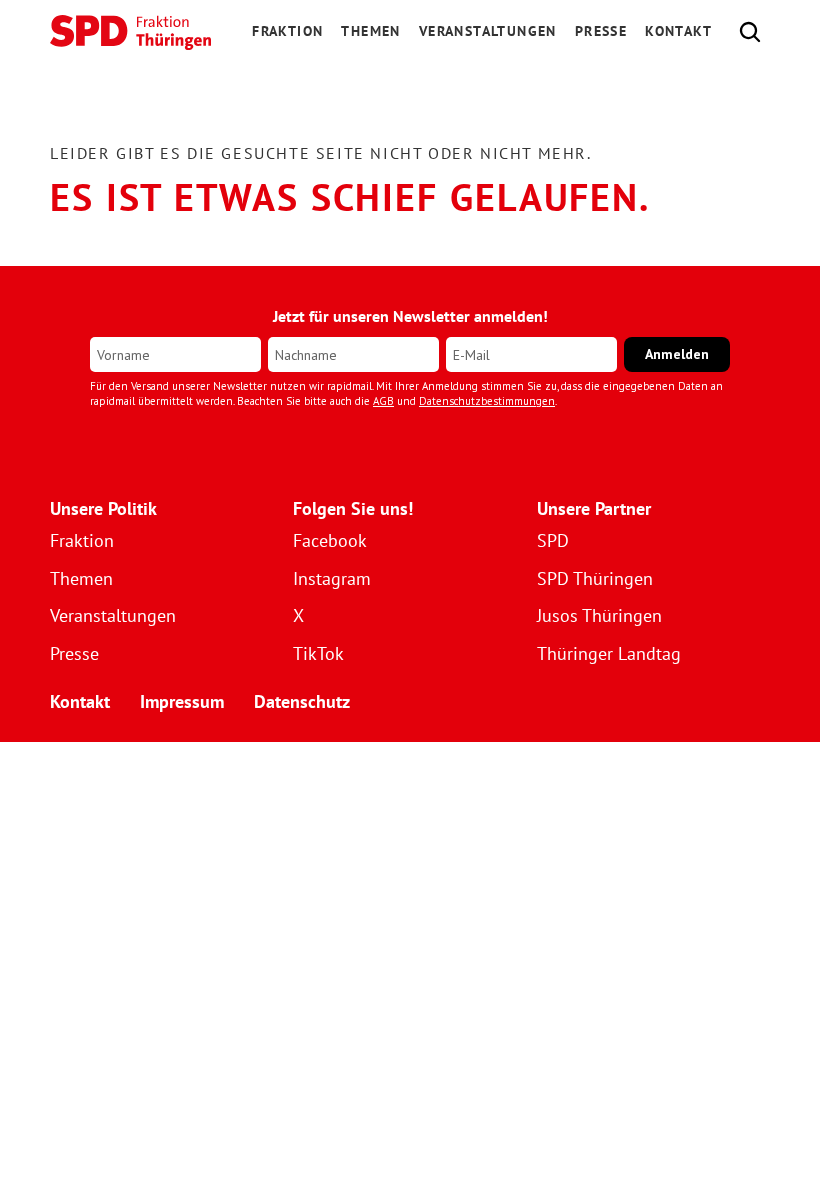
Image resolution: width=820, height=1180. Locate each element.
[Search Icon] (750, 32)
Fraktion (82, 540)
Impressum (182, 701)
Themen (370, 31)
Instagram (332, 578)
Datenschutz (302, 701)
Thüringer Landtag (609, 653)
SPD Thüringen (595, 578)
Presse (601, 31)
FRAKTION (287, 31)
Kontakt (678, 31)
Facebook (330, 540)
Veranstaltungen (488, 31)
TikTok (318, 653)
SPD (553, 540)
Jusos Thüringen (599, 615)
